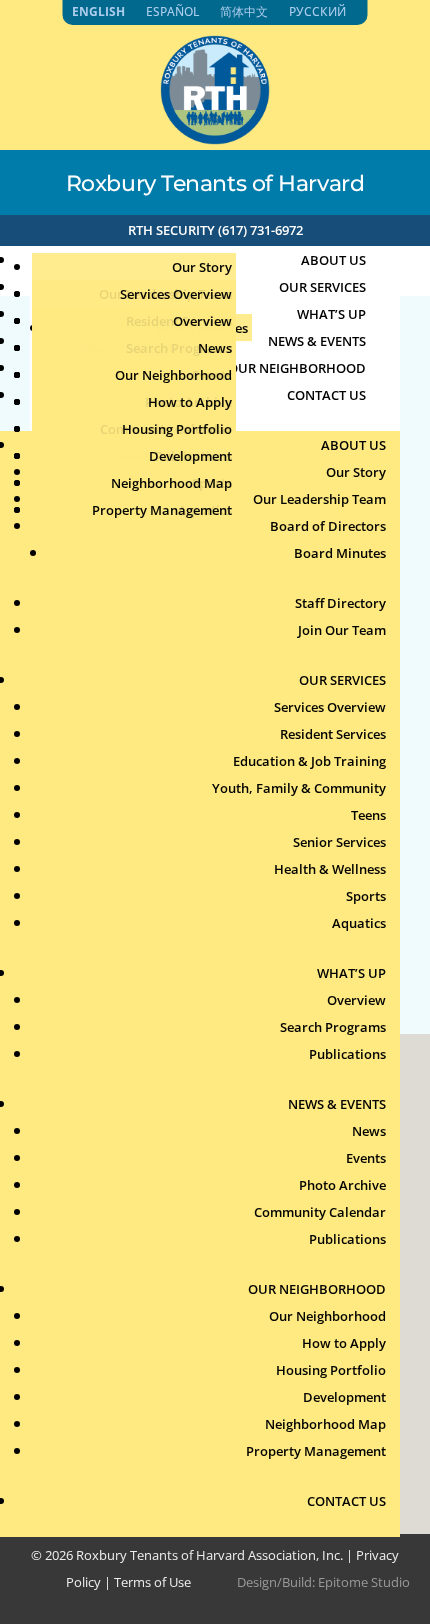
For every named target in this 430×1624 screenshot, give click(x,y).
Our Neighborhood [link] (173, 375)
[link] (215, 139)
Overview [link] (202, 321)
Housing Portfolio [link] (177, 429)
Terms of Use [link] (152, 1582)
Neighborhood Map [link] (171, 483)
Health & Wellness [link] (330, 869)
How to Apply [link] (190, 402)
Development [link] (190, 456)
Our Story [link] (202, 267)
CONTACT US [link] (326, 395)
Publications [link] (347, 1054)
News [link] (215, 348)
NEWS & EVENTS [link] (337, 1104)
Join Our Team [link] (342, 630)
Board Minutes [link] (340, 553)
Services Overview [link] (176, 294)
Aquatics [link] (359, 923)
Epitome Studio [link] (364, 1582)
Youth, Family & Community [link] (299, 788)
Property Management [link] (162, 510)
